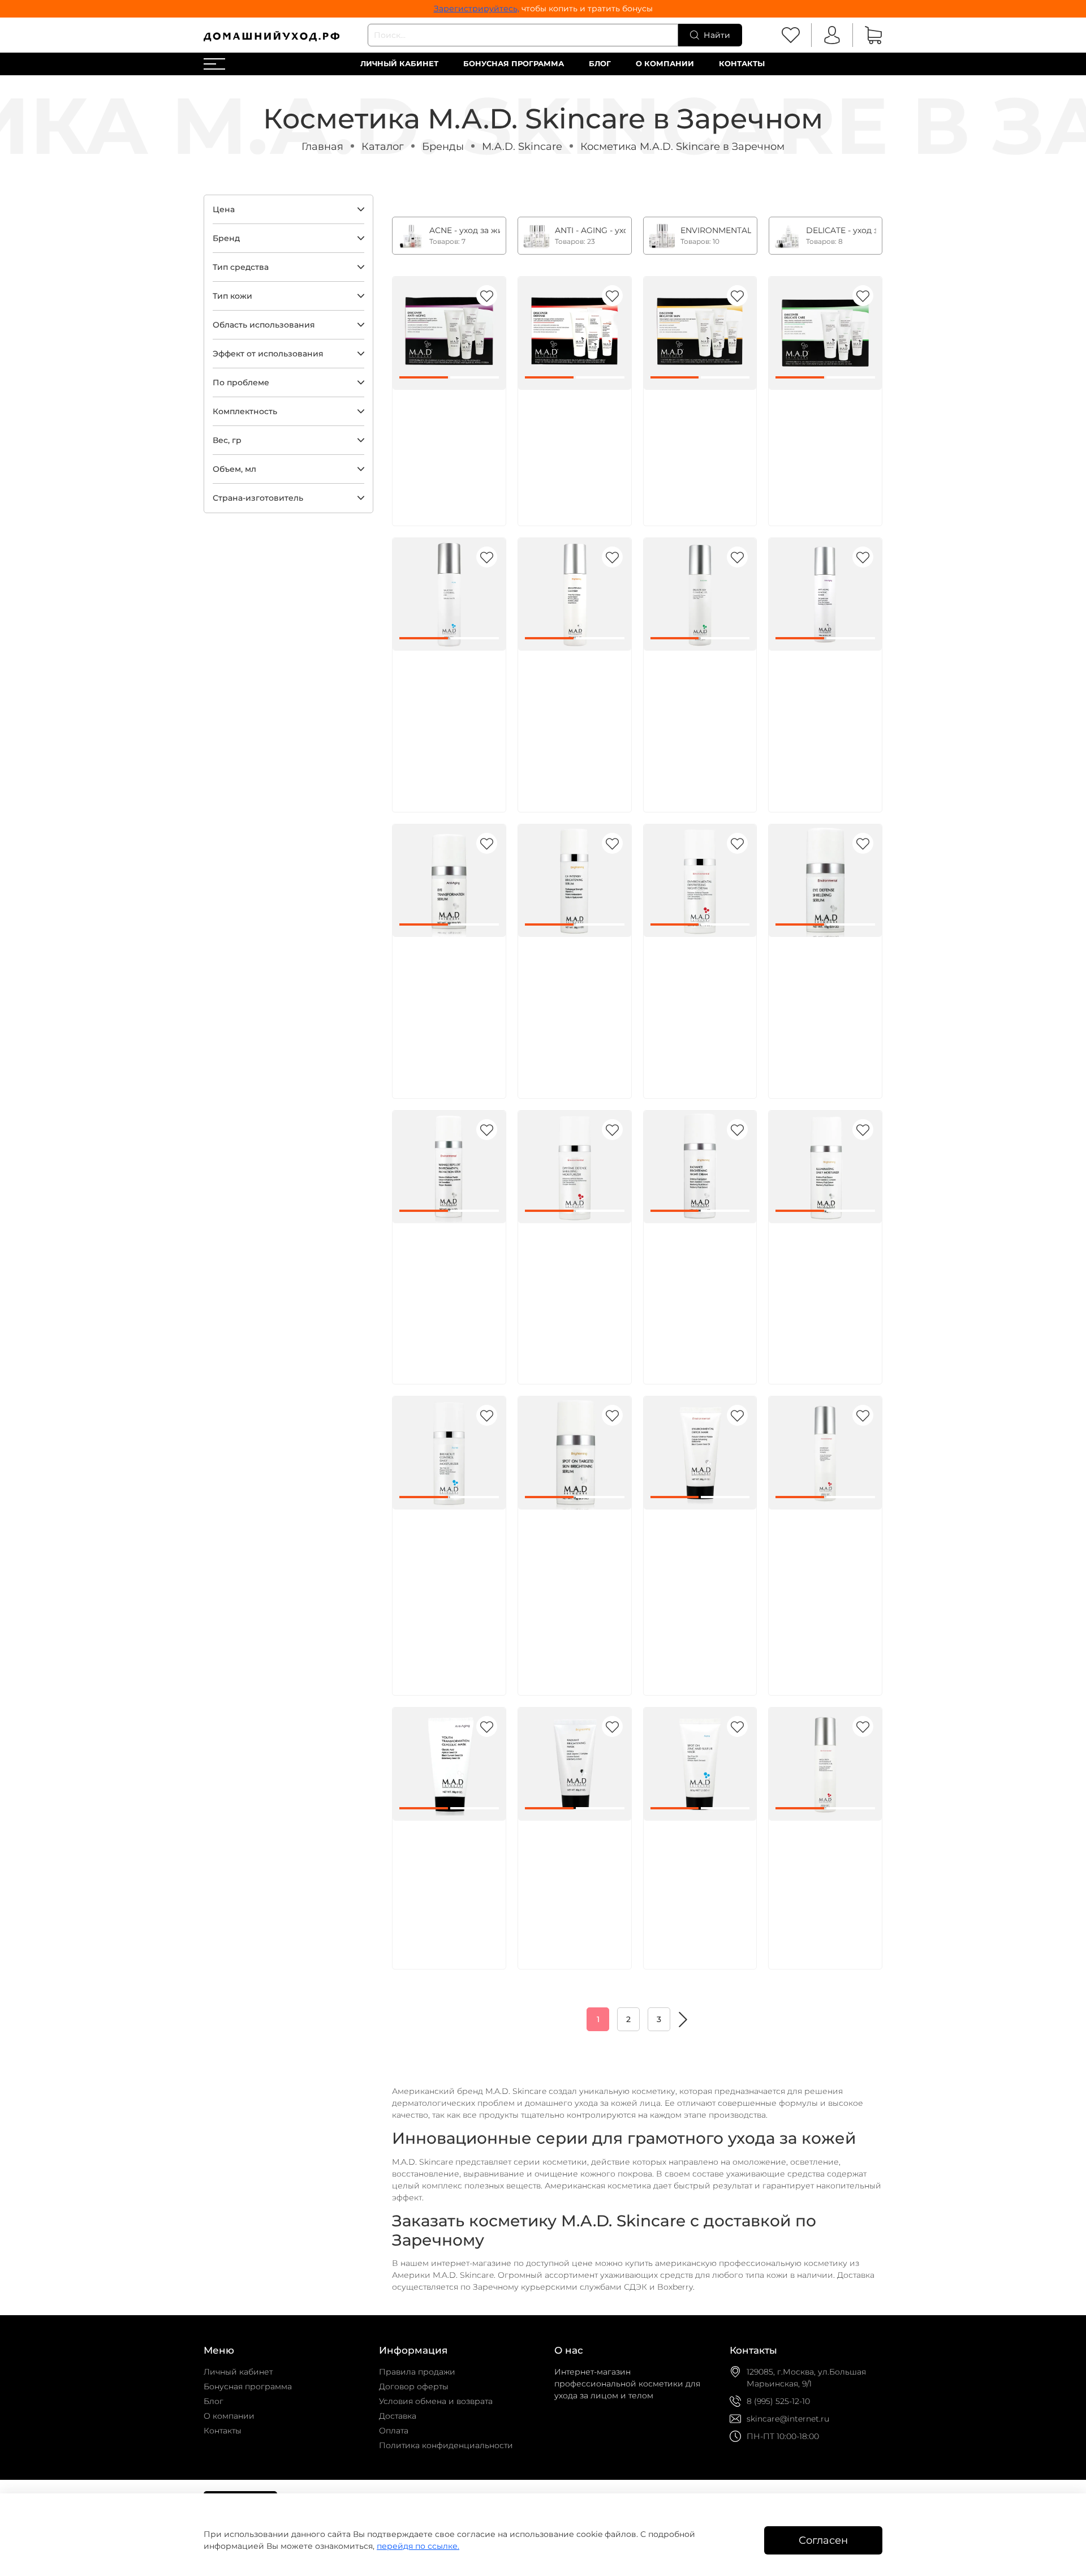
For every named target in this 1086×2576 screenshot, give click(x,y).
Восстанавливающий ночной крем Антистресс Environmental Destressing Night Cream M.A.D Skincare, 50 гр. (703, 999)
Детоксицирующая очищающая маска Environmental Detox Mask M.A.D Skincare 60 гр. (697, 1559)
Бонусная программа (514, 64)
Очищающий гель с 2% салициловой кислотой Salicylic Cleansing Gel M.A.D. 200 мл (447, 700)
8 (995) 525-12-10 (778, 2401)
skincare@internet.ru (788, 2419)
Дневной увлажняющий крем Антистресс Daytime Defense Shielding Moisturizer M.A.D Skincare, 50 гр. (574, 1285)
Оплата (394, 2431)
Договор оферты (414, 2386)
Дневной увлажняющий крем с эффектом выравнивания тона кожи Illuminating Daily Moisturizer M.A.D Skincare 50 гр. (825, 1285)
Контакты (742, 64)
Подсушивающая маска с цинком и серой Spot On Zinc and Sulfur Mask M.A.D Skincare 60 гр (699, 1870)
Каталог (383, 146)
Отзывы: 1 (419, 1636)
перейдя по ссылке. (418, 2546)
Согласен (823, 2540)
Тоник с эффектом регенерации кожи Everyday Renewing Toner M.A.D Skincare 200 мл (825, 1559)
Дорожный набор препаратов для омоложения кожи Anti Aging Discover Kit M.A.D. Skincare (446, 439)
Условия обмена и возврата (436, 2401)
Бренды (443, 146)
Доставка (398, 2416)
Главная (322, 146)
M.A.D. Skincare (522, 146)
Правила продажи (417, 2372)
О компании (665, 64)
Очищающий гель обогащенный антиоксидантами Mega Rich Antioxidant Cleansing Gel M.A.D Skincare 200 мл (823, 1883)
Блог (600, 64)
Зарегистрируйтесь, (477, 8)
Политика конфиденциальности (446, 2445)
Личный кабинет (399, 64)
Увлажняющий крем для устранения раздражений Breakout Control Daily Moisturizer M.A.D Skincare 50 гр (448, 1572)
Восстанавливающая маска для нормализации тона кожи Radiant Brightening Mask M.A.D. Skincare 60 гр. (576, 1883)
